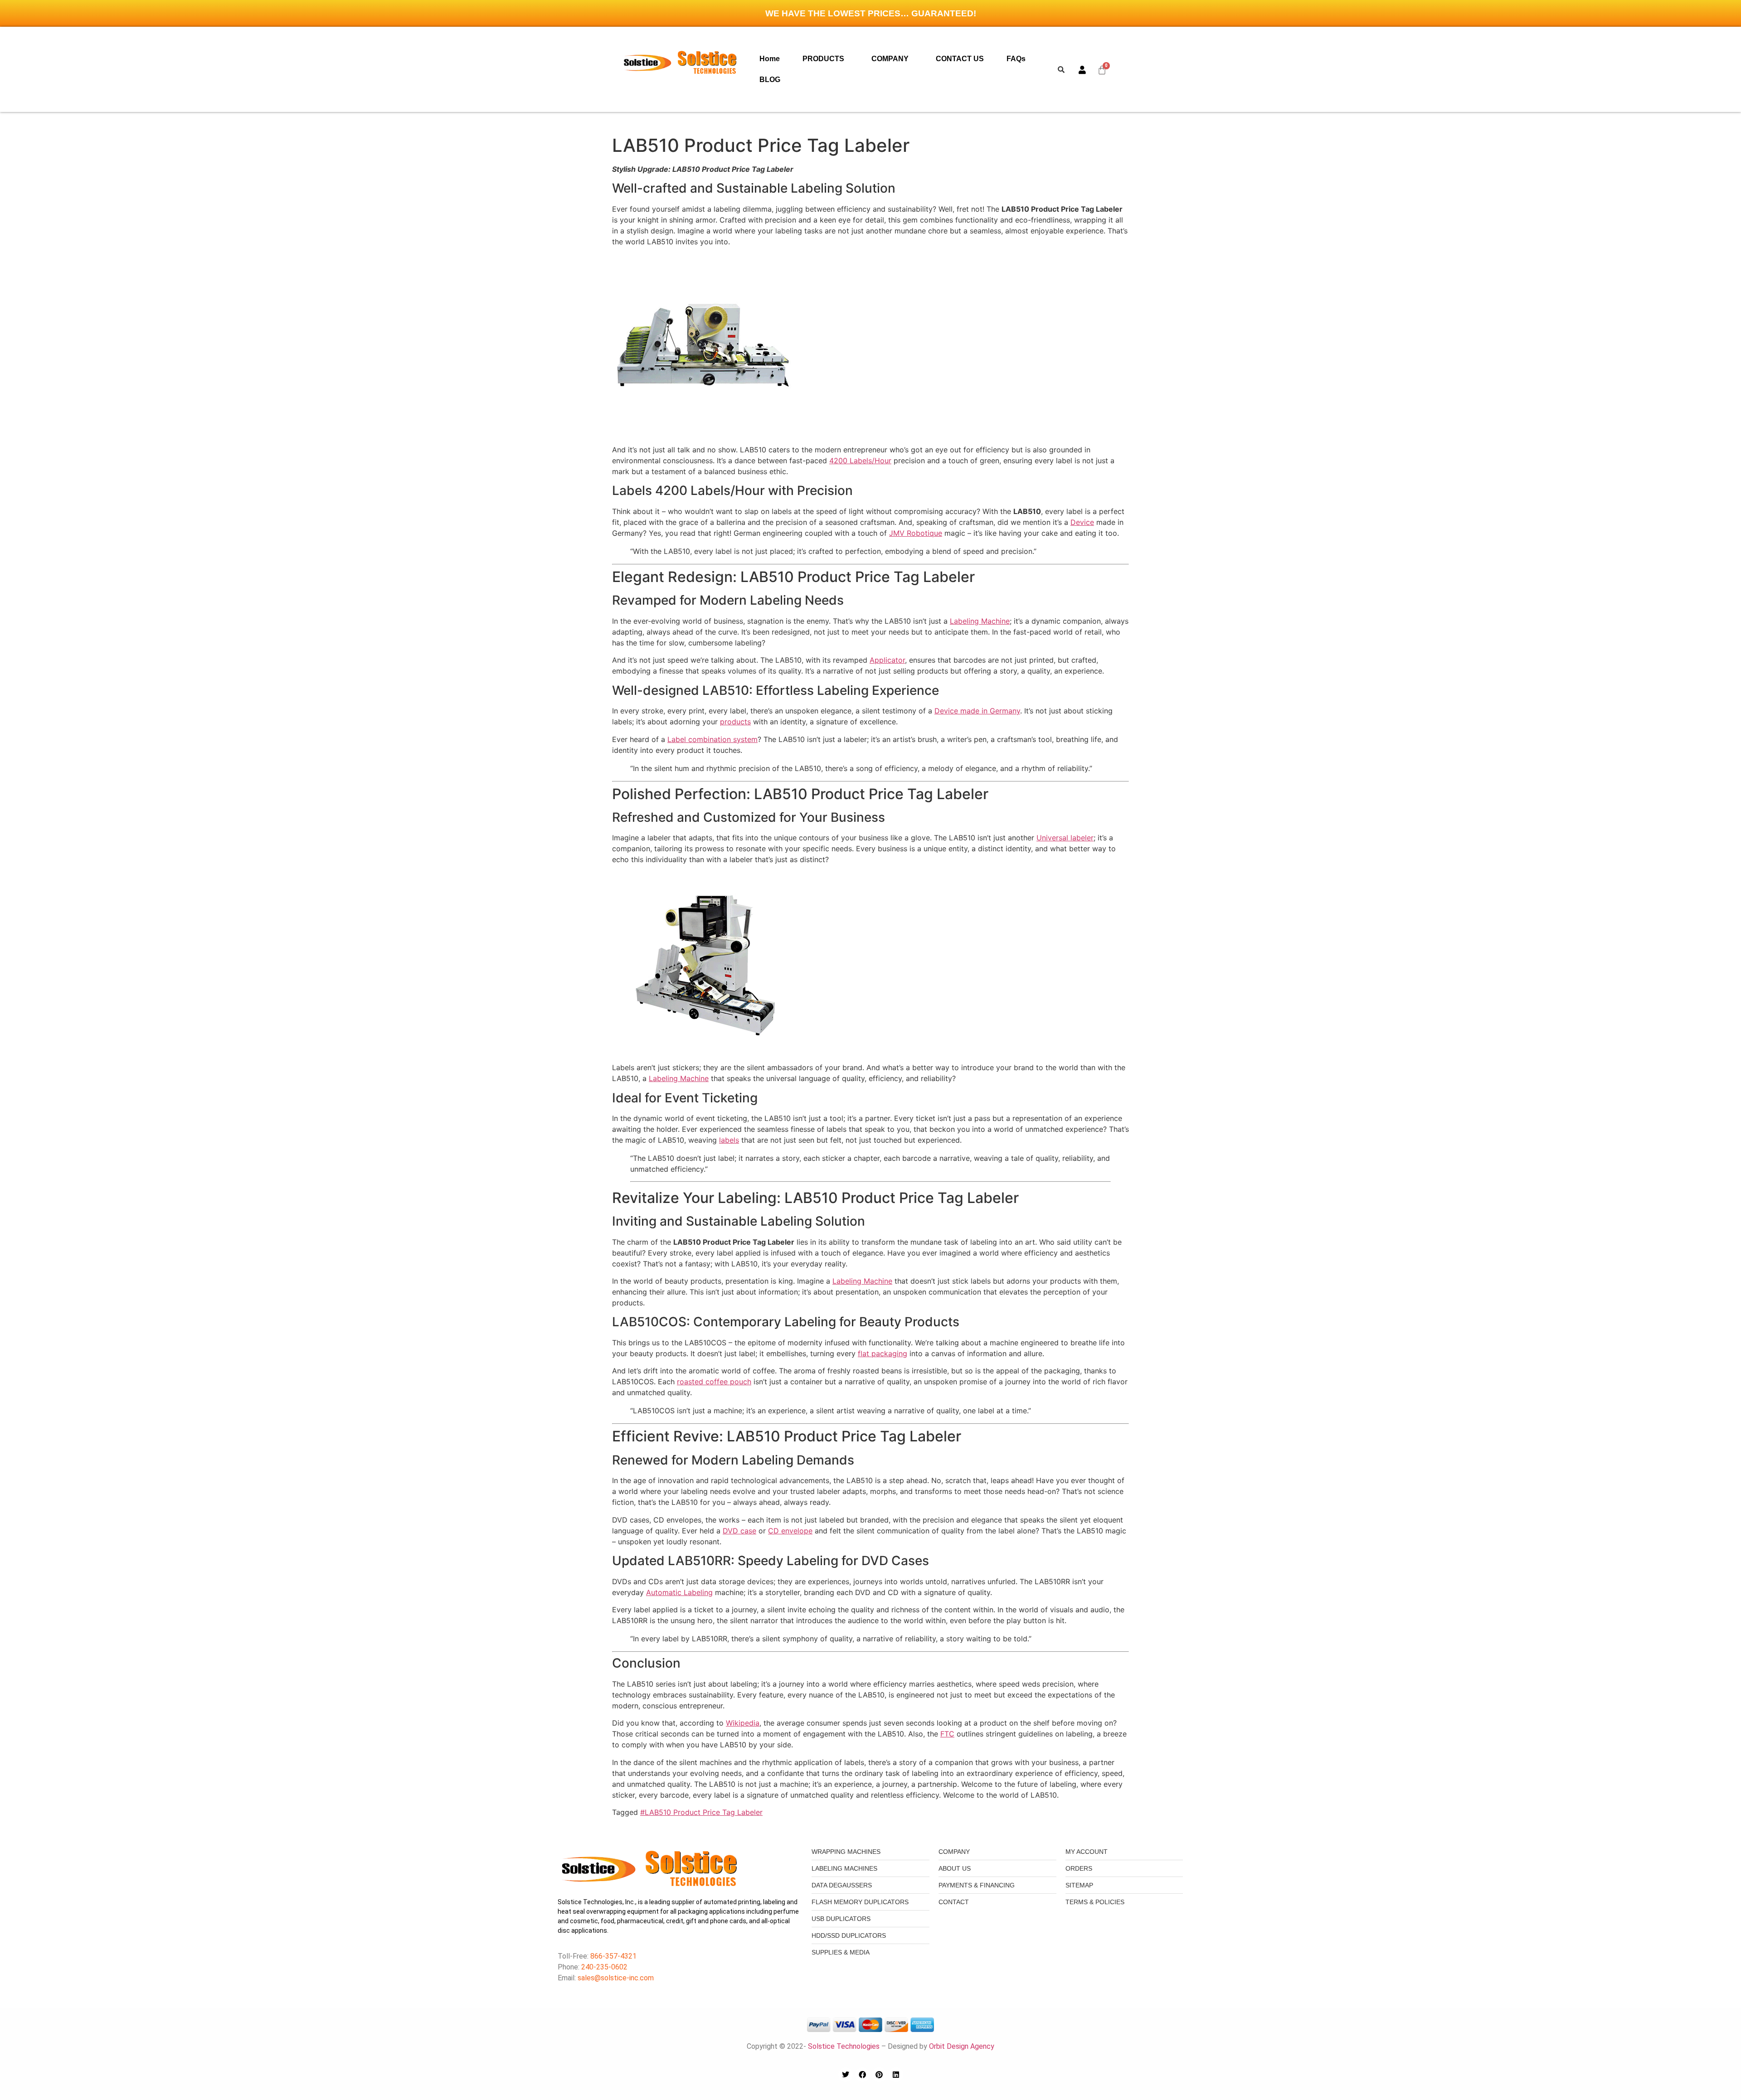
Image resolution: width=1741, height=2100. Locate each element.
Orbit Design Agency (962, 2046)
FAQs (1016, 59)
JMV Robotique (916, 533)
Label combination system (712, 739)
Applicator (887, 660)
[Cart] (1102, 70)
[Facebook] (862, 2075)
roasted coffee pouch (714, 1382)
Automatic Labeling (679, 1592)
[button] (826, 59)
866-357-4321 (613, 1956)
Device (1082, 522)
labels (729, 1140)
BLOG (770, 80)
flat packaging (883, 1353)
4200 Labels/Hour (860, 461)
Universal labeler (1065, 838)
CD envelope (790, 1531)
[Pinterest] (879, 2075)
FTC (947, 1734)
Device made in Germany (977, 711)
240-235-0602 (604, 1967)
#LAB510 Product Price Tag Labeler (701, 1812)
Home (770, 59)
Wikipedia (743, 1723)
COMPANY (890, 59)
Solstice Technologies (844, 2046)
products (735, 722)
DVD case (739, 1531)
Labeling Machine (980, 621)
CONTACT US (960, 59)
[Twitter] (846, 2075)
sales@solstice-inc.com (616, 1978)
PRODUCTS (823, 59)
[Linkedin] (896, 2075)
